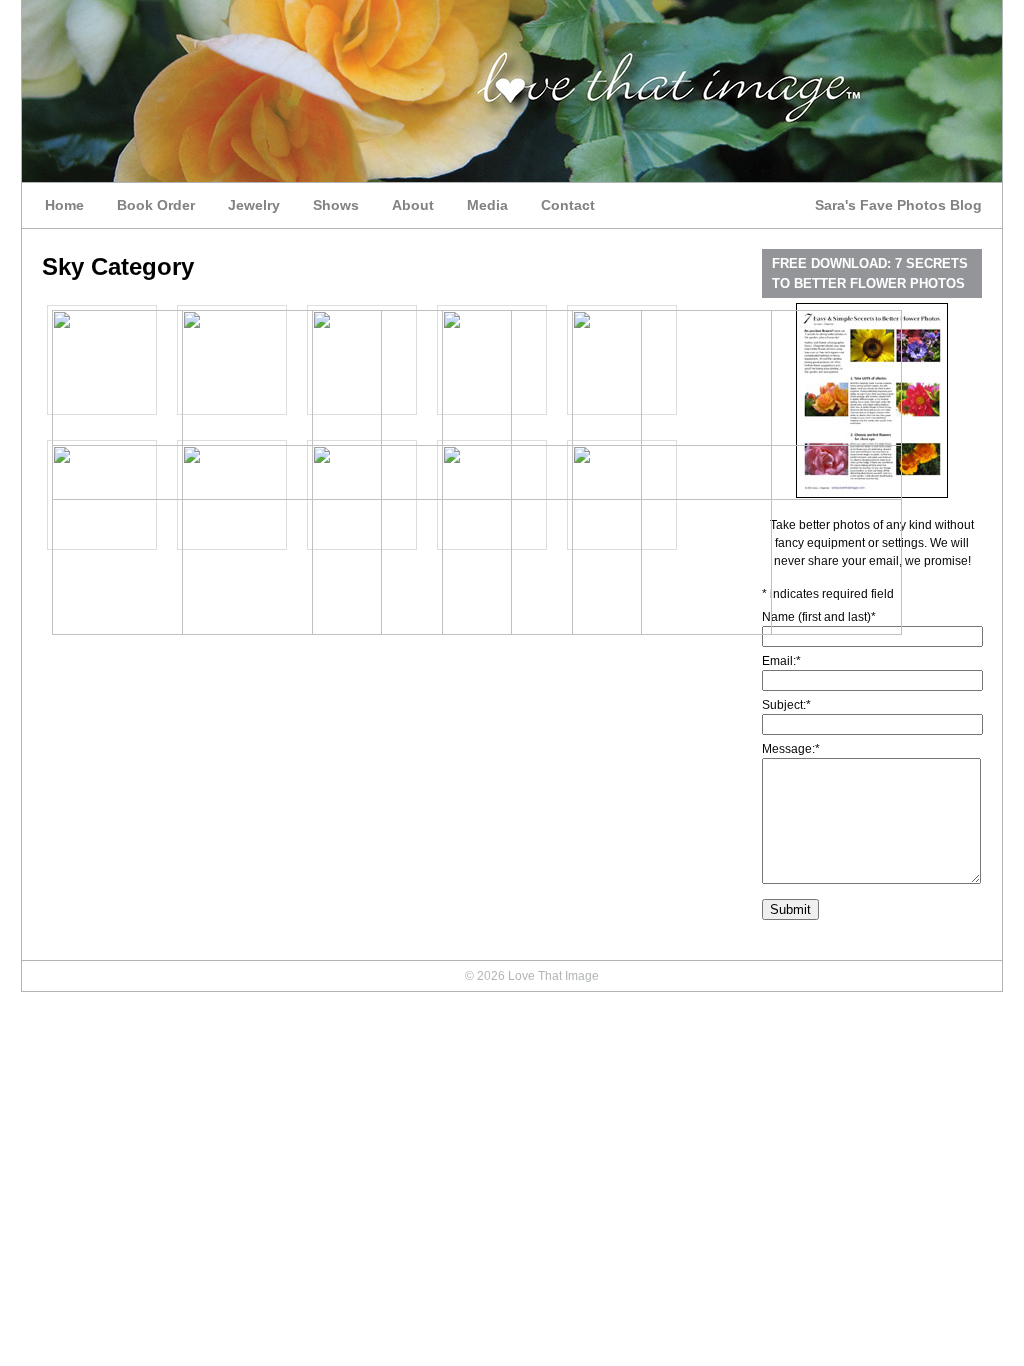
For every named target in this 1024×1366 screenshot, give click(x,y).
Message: (791, 749)
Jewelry (254, 205)
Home (64, 205)
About (413, 205)
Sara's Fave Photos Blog (898, 205)
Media (487, 205)
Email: (781, 661)
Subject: (786, 705)
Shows (336, 205)
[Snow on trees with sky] (737, 631)
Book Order (156, 205)
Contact (568, 205)
